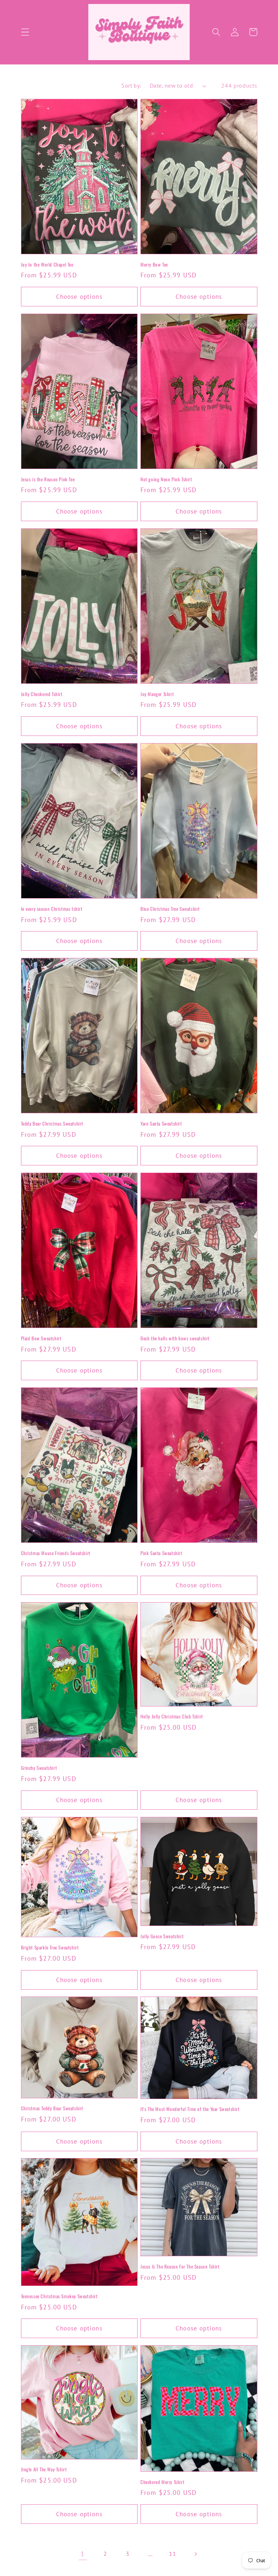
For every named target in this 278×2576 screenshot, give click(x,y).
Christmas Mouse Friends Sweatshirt (56, 1553)
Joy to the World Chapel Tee (47, 265)
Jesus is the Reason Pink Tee (48, 479)
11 (172, 2554)
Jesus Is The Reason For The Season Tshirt (180, 2267)
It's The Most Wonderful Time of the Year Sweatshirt (190, 2109)
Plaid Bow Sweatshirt (41, 1338)
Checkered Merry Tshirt (162, 2482)
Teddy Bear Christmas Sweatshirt (52, 1124)
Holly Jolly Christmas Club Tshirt (172, 1716)
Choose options (79, 296)
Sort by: (131, 85)
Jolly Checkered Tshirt (42, 694)
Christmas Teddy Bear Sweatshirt (52, 2108)
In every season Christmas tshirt (52, 909)
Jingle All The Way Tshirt (44, 2469)
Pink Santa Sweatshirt (161, 1553)
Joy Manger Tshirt (157, 694)
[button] (25, 32)
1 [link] (83, 2554)
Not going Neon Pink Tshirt (166, 479)
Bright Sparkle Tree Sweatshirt (50, 1947)
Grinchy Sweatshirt (39, 1768)
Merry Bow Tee (154, 265)
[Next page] (195, 2554)
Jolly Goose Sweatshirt (162, 1936)
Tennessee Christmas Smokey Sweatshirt (59, 2296)
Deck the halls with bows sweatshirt (175, 1338)
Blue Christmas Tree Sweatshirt (170, 909)
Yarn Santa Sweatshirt (161, 1124)
